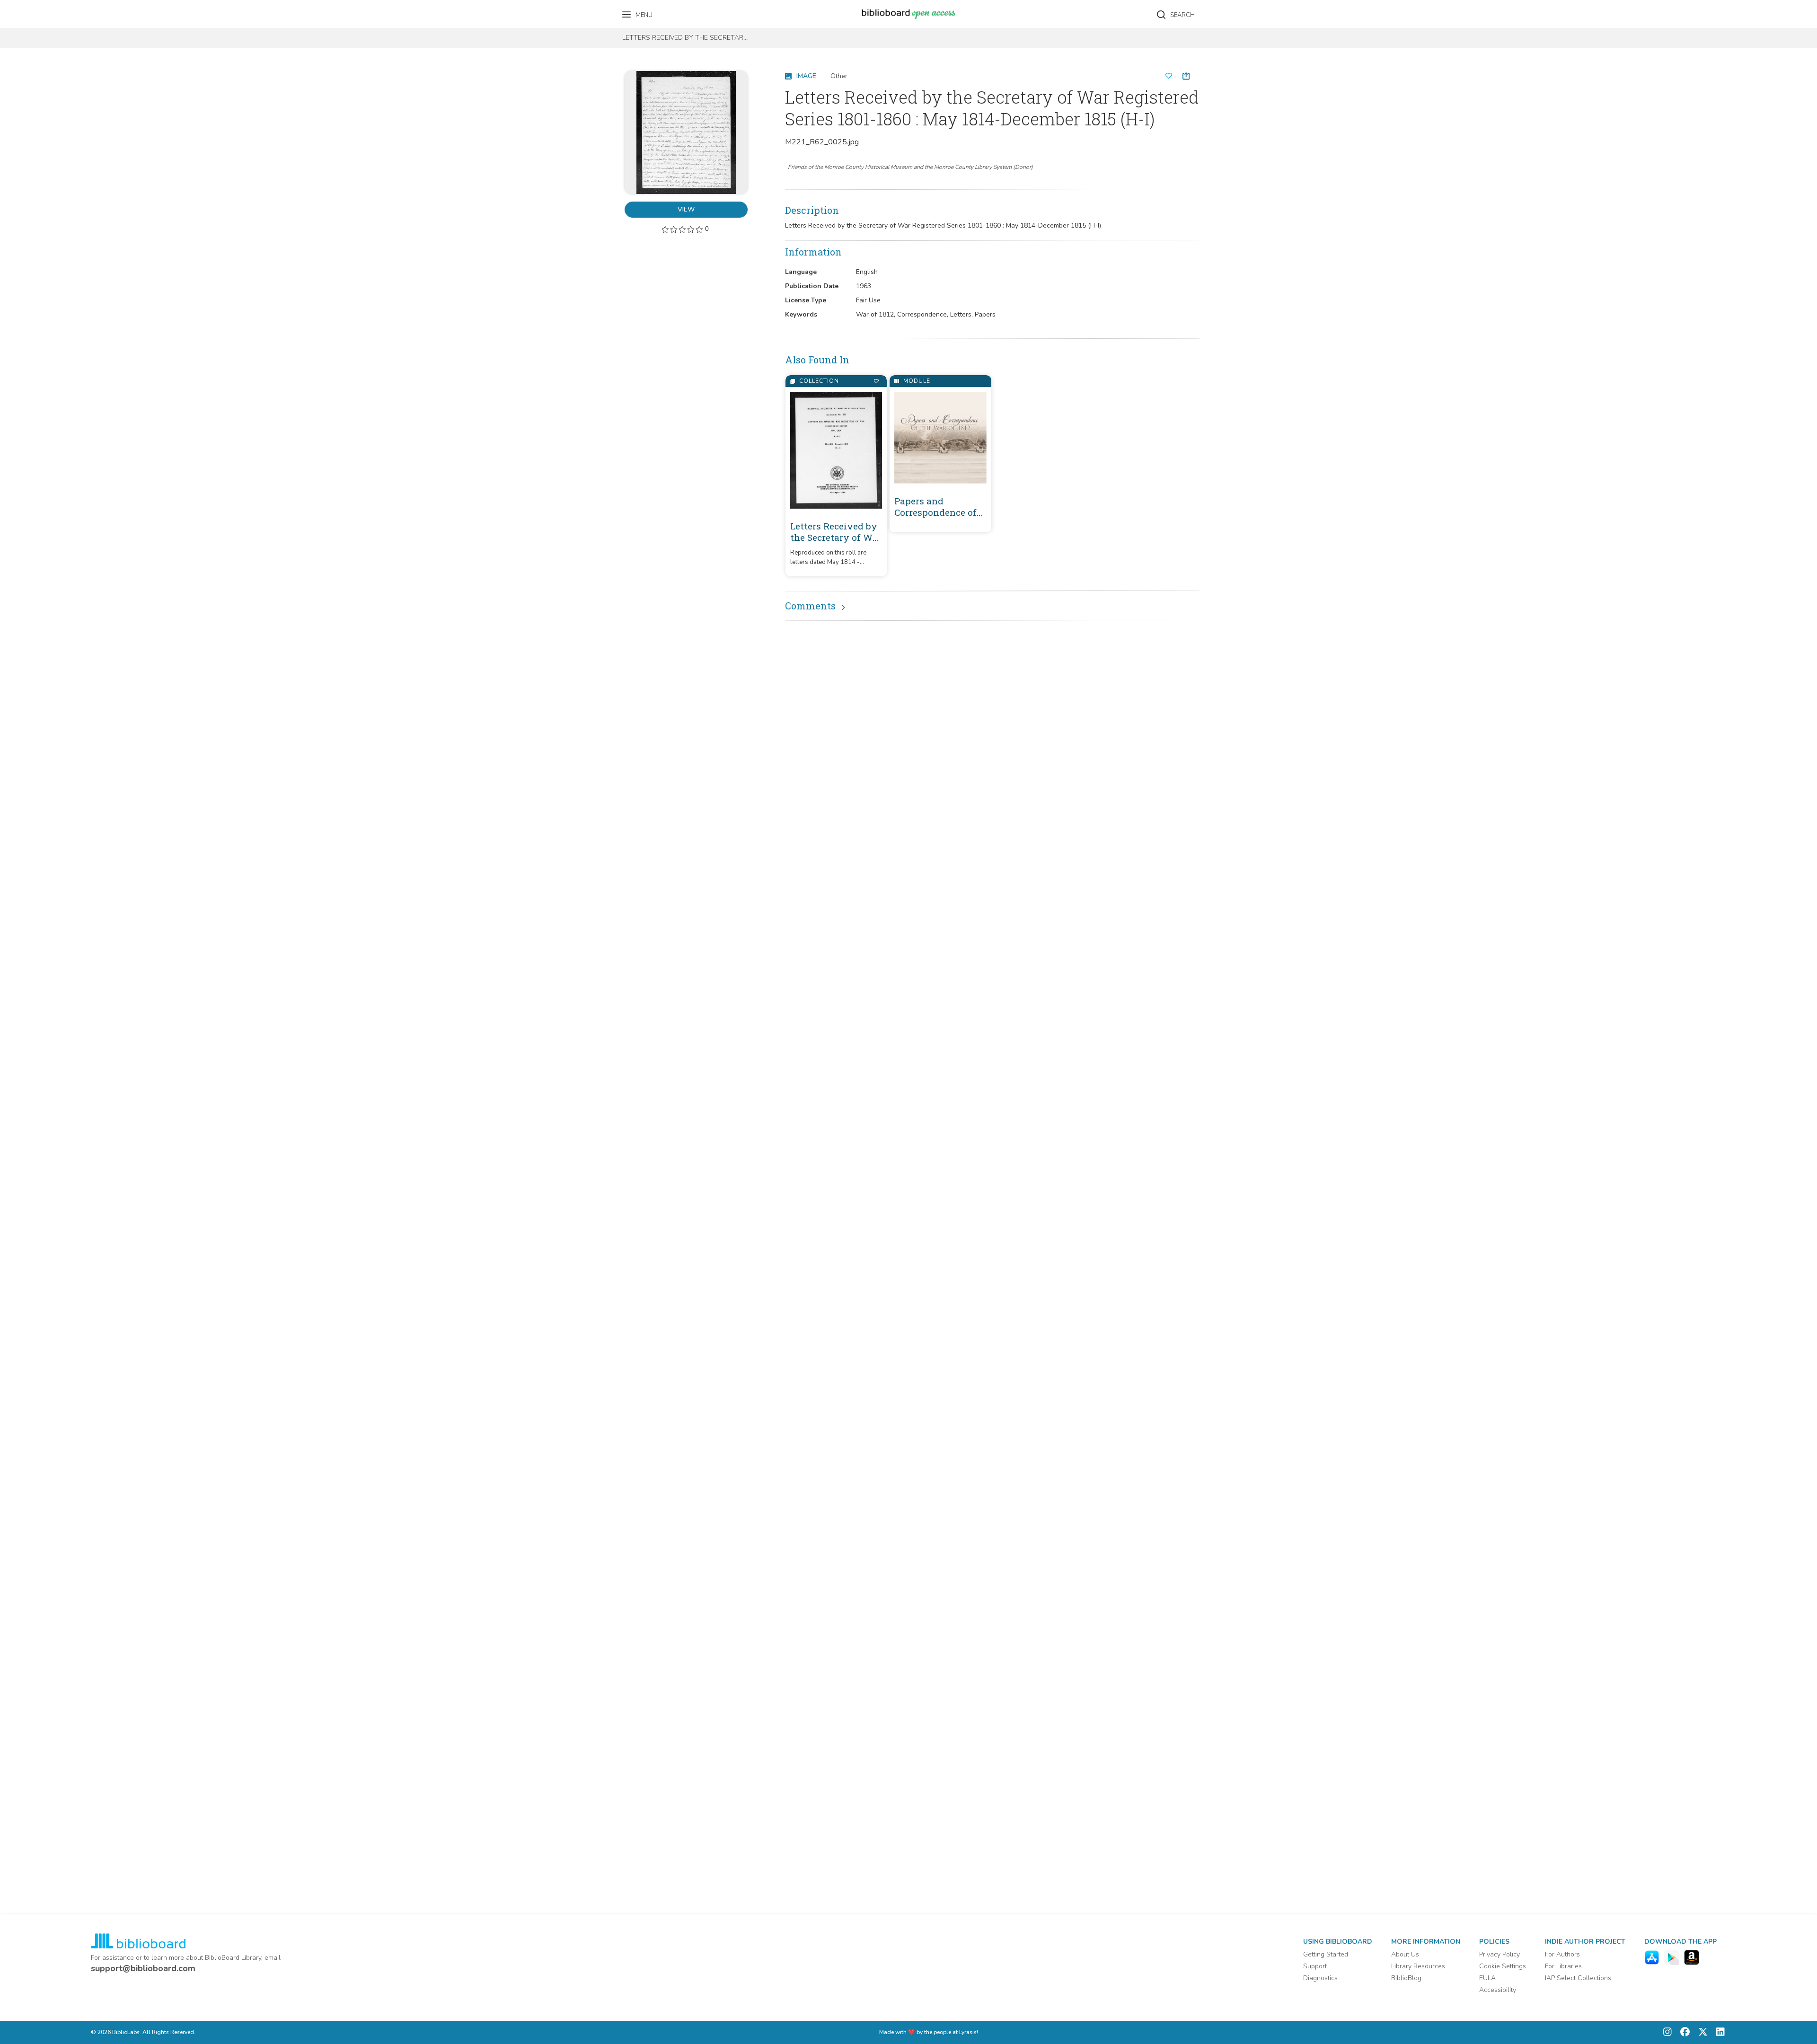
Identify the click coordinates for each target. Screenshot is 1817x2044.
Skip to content (50, 11)
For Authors (1562, 1954)
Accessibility (1498, 1990)
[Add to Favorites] (876, 381)
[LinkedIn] (1718, 2032)
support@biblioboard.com (143, 1968)
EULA (1487, 1978)
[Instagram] (1667, 2032)
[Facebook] (1683, 2032)
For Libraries (1563, 1966)
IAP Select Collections (1578, 1978)
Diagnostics (1320, 1978)
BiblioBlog (1406, 1978)
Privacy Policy (1499, 1954)
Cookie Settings (1503, 1966)
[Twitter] (1701, 2032)
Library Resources (1418, 1966)
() (910, 167)
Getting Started (1326, 1954)
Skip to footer (47, 11)
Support (1315, 1966)
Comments (810, 606)
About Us (1405, 1954)
